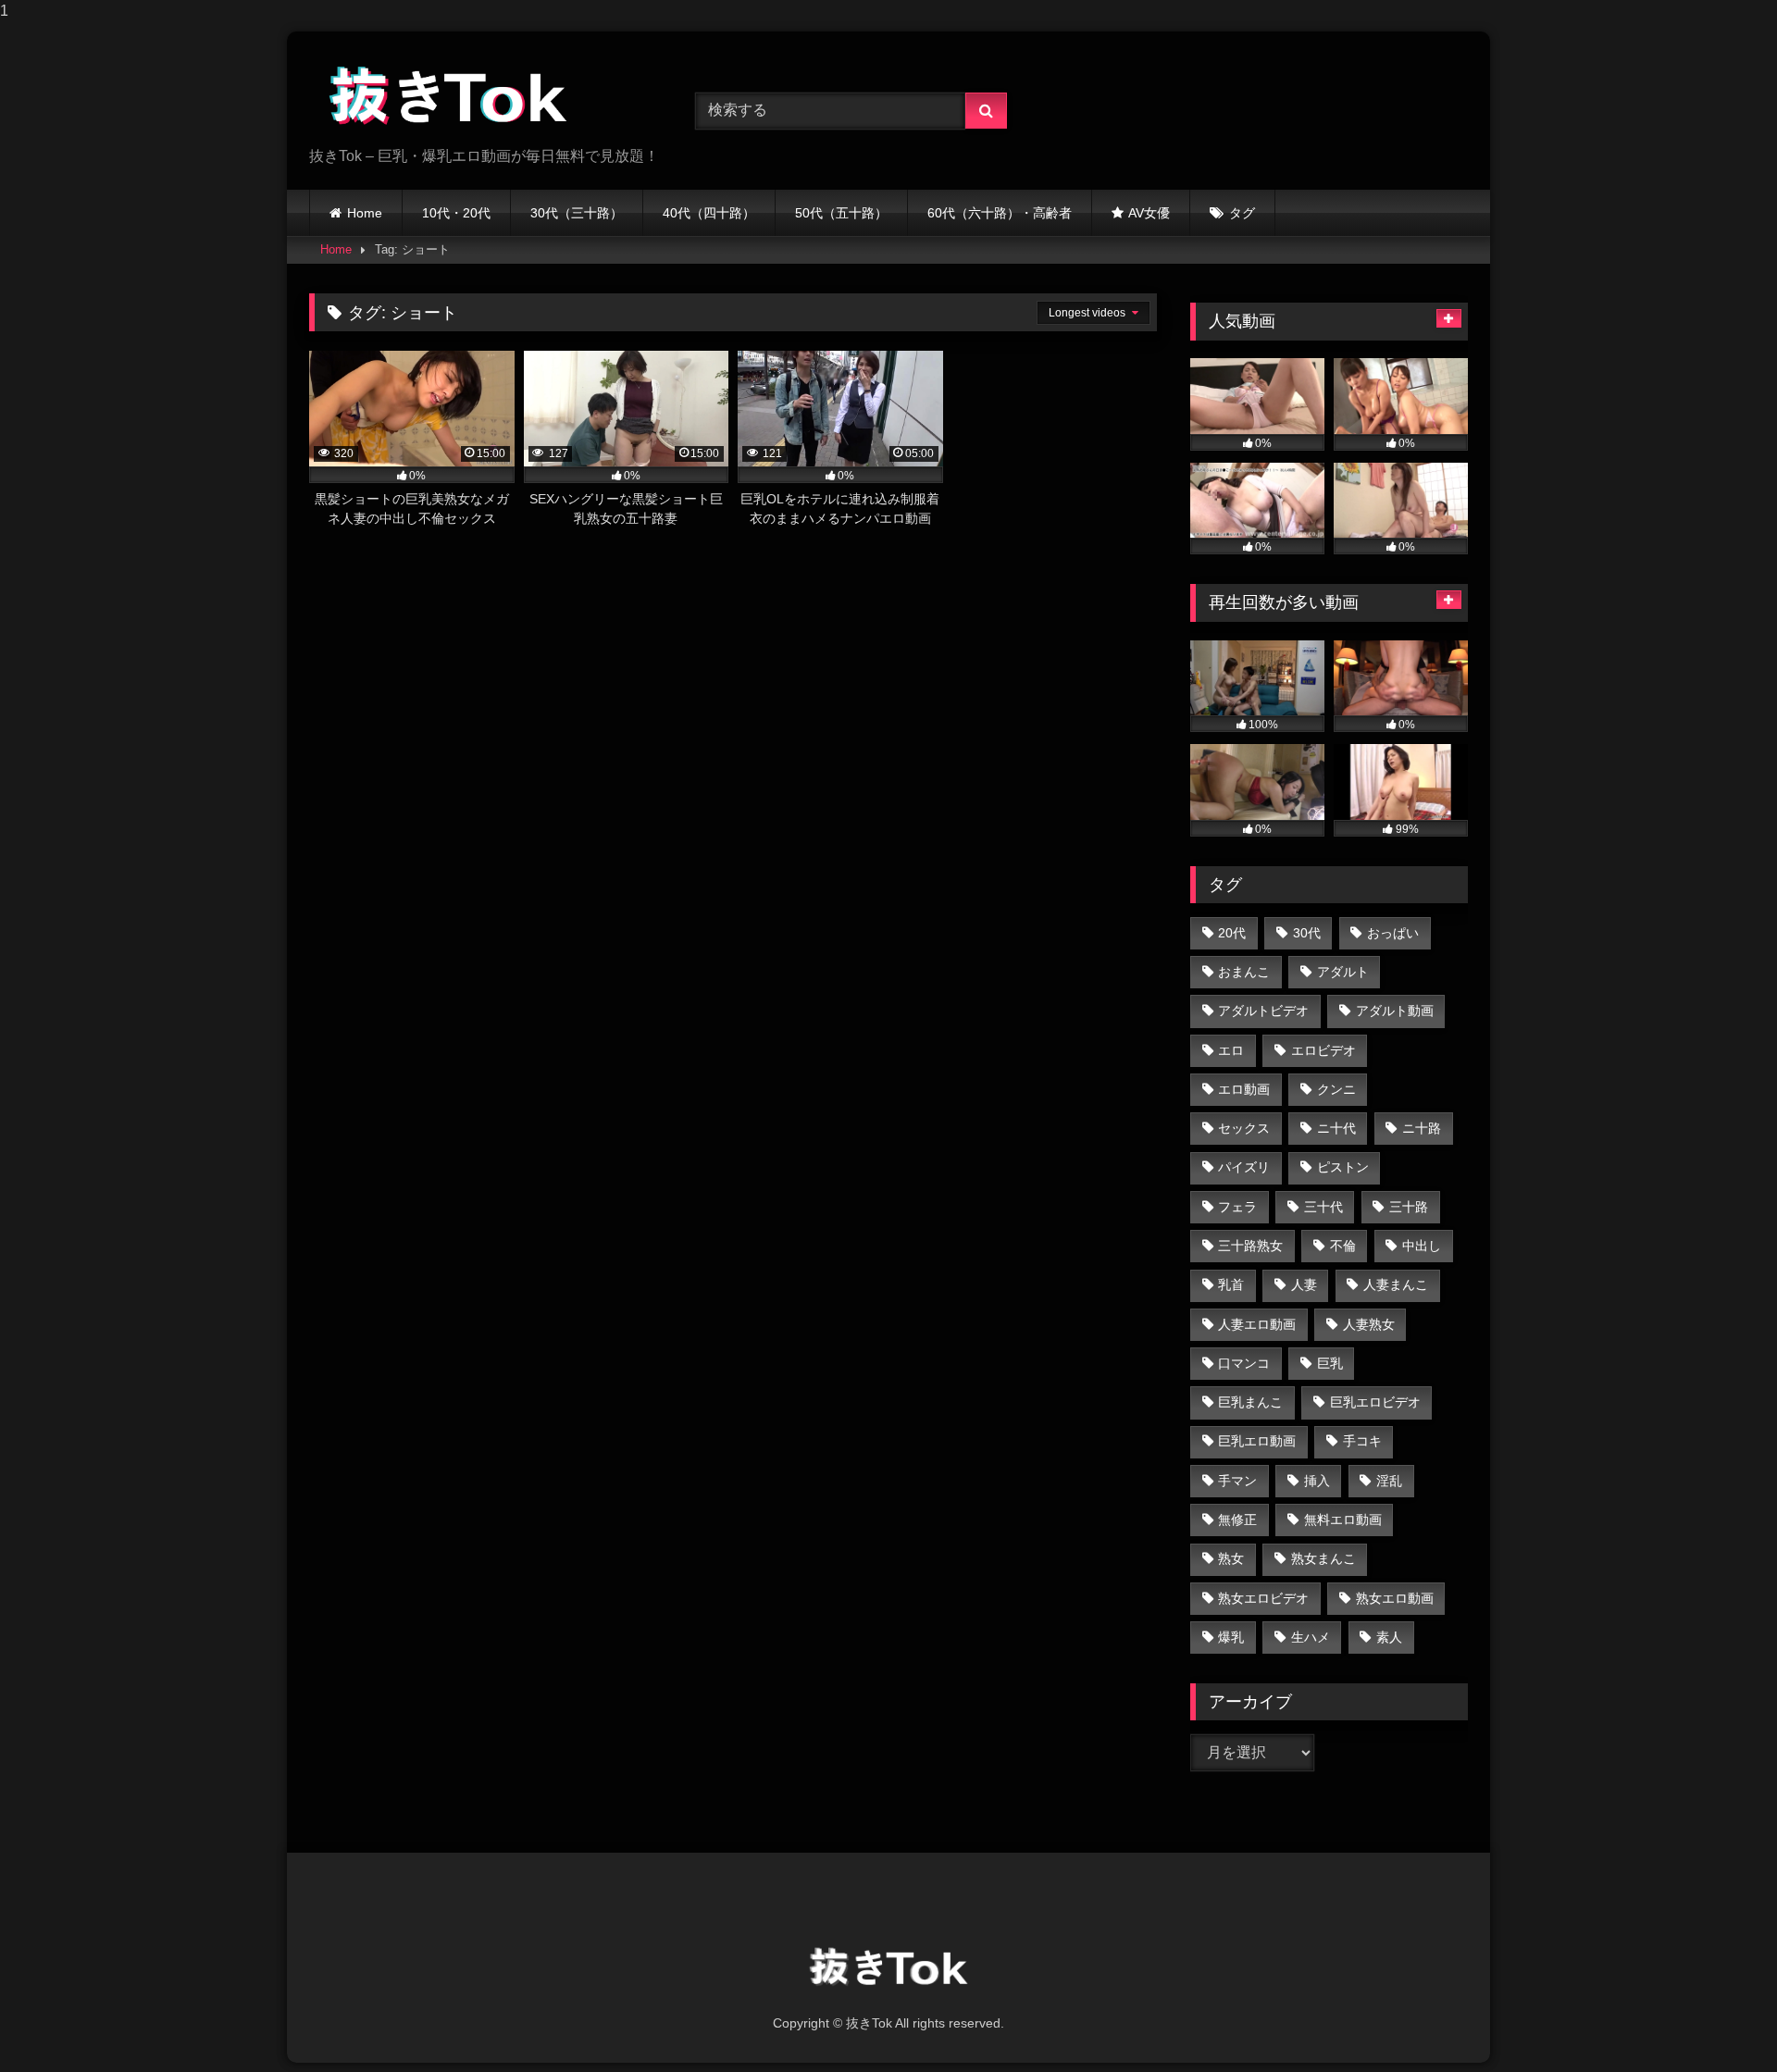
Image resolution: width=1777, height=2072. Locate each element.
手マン (1237, 1481)
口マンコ (1244, 1363)
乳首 (1231, 1284)
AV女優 (1149, 213)
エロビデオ (1323, 1050)
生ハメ (1311, 1637)
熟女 (1231, 1558)
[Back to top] (1720, 2021)
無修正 (1237, 1520)
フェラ (1237, 1207)
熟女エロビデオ (1263, 1598)
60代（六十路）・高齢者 (1000, 213)
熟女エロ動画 (1395, 1598)
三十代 (1323, 1207)
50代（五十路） (841, 213)
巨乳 (1330, 1363)
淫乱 (1389, 1481)
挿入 (1317, 1481)
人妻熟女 (1369, 1324)
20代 (1232, 933)
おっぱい (1393, 933)
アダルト (1343, 972)
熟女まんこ (1323, 1558)
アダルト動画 (1395, 1011)
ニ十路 (1422, 1128)
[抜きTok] (448, 96)
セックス (1244, 1128)
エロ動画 (1244, 1089)
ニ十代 (1336, 1128)
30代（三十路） (577, 213)
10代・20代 (456, 213)
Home (365, 213)
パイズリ (1244, 1167)
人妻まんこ (1396, 1284)
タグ (1242, 213)
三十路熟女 (1250, 1246)
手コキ (1362, 1441)
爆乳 (1231, 1637)
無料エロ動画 (1343, 1520)
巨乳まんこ (1250, 1402)
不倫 (1343, 1246)
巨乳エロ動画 (1257, 1441)
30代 (1307, 933)
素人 (1389, 1637)
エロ (1231, 1050)
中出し (1422, 1246)
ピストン (1343, 1167)
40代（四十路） (709, 213)
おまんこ (1244, 972)
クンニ (1336, 1089)
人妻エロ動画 (1257, 1324)
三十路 (1409, 1207)
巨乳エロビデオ (1375, 1402)
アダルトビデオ (1263, 1011)
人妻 (1304, 1284)
